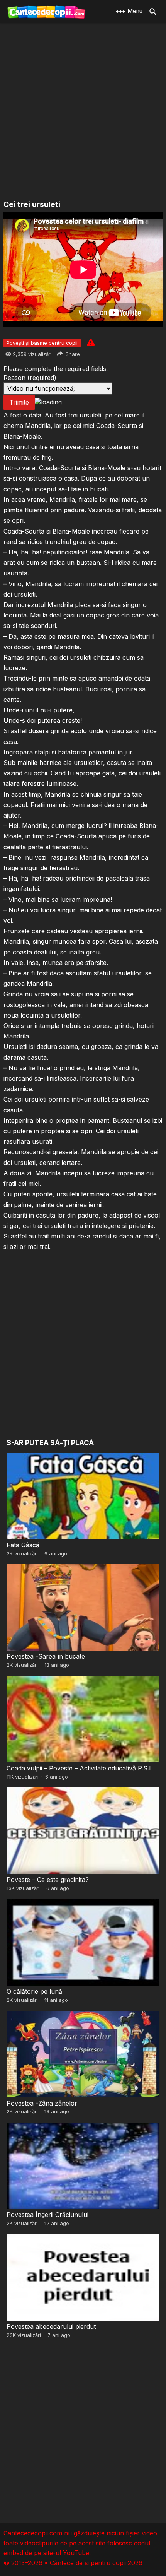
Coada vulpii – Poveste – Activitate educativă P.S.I (79, 1768)
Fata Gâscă (23, 1545)
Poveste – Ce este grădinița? (48, 1880)
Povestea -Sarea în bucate (46, 1656)
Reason (30, 378)
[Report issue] (91, 342)
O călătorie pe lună (34, 1991)
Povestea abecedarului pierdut (51, 2326)
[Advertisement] (83, 112)
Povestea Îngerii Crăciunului (47, 2215)
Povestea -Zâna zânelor (42, 2103)
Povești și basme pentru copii (42, 343)
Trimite (19, 402)
